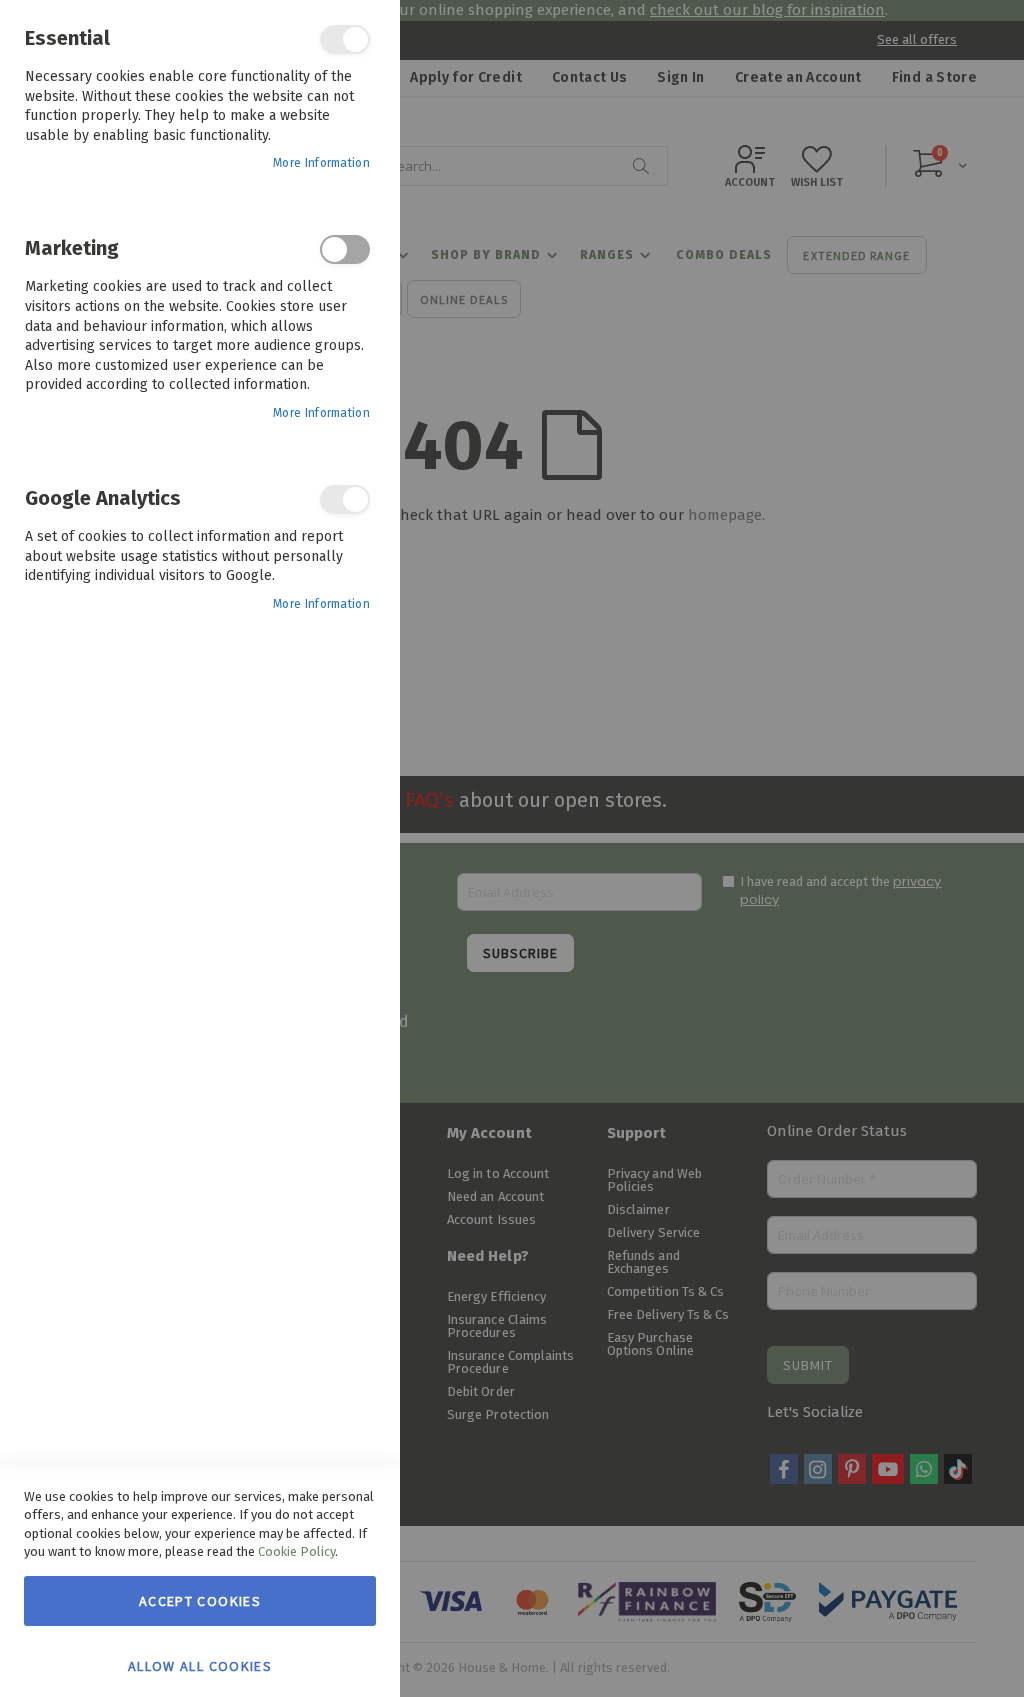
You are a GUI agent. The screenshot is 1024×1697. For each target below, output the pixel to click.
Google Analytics (345, 499)
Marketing (345, 249)
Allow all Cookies (200, 1665)
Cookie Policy (296, 1551)
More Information (321, 163)
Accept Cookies (200, 1601)
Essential (345, 39)
